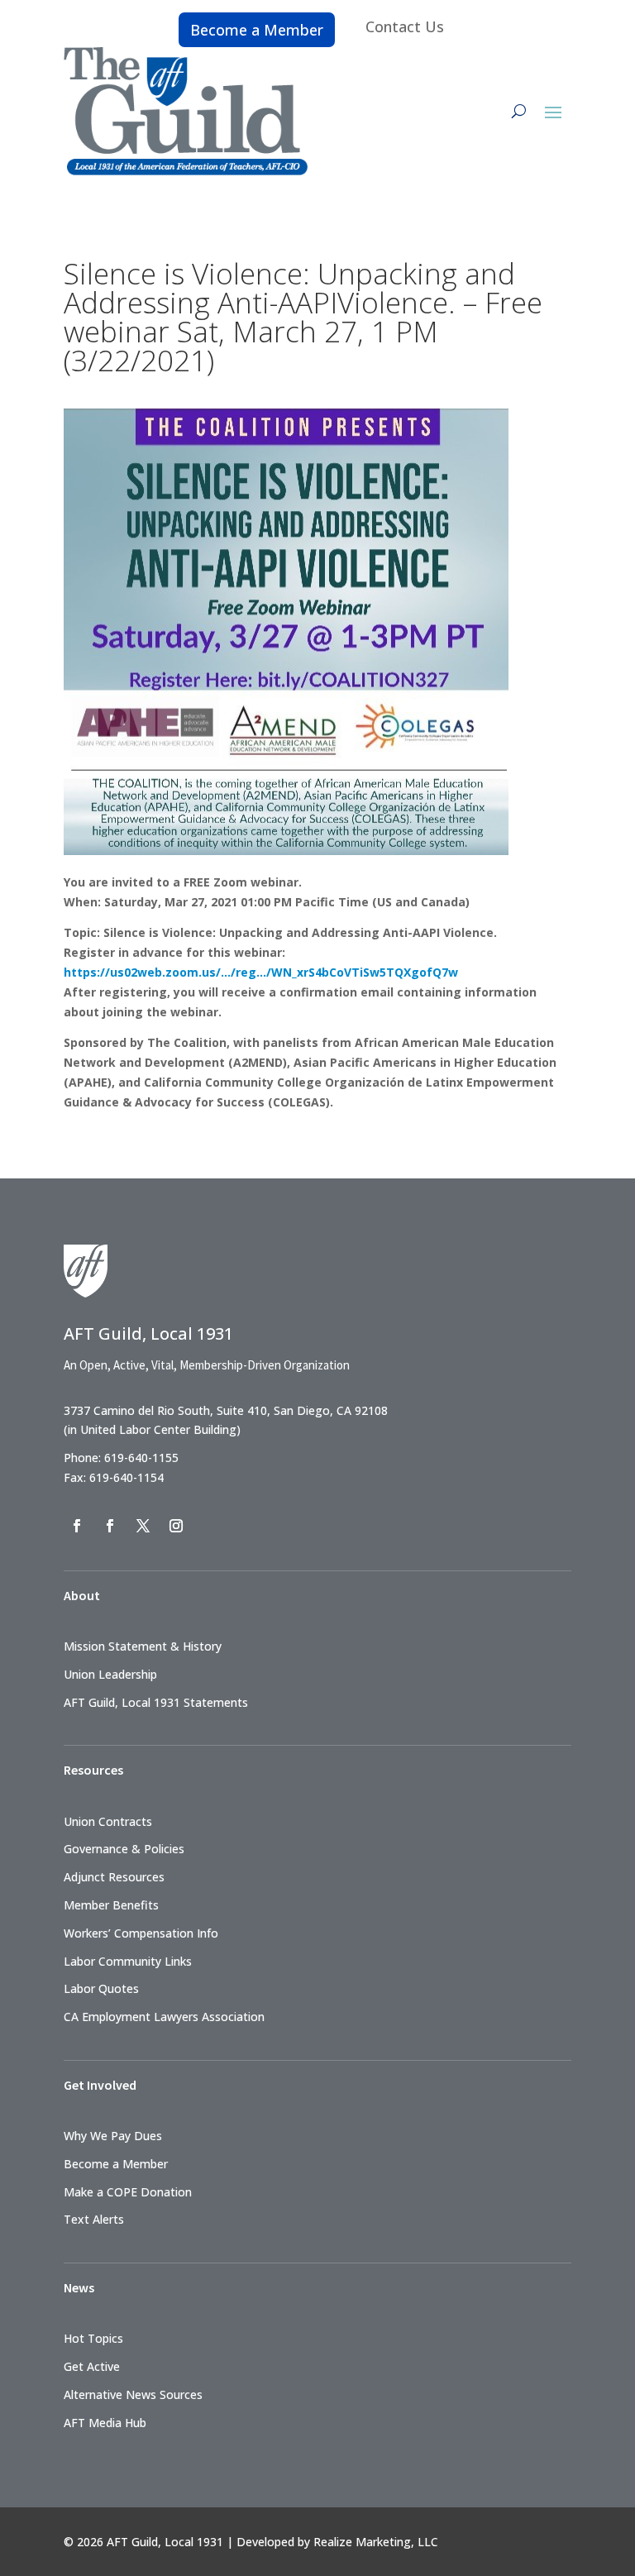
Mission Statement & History (143, 1646)
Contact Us (405, 26)
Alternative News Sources (133, 2394)
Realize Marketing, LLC (376, 2542)
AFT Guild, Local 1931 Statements (156, 1702)
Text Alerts (94, 2219)
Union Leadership (110, 1674)
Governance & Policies (124, 1849)
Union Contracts (108, 1821)
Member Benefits (111, 1905)
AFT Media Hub (105, 2423)
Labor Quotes (101, 1988)
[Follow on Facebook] (77, 1526)
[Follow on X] (143, 1526)
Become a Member (257, 30)
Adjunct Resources (114, 1877)
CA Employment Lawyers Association (164, 2017)
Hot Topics (93, 2338)
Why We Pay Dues (113, 2136)
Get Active (92, 2366)
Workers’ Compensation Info (141, 1933)
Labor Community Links (128, 1961)
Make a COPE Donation (128, 2192)
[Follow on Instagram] (176, 1526)
